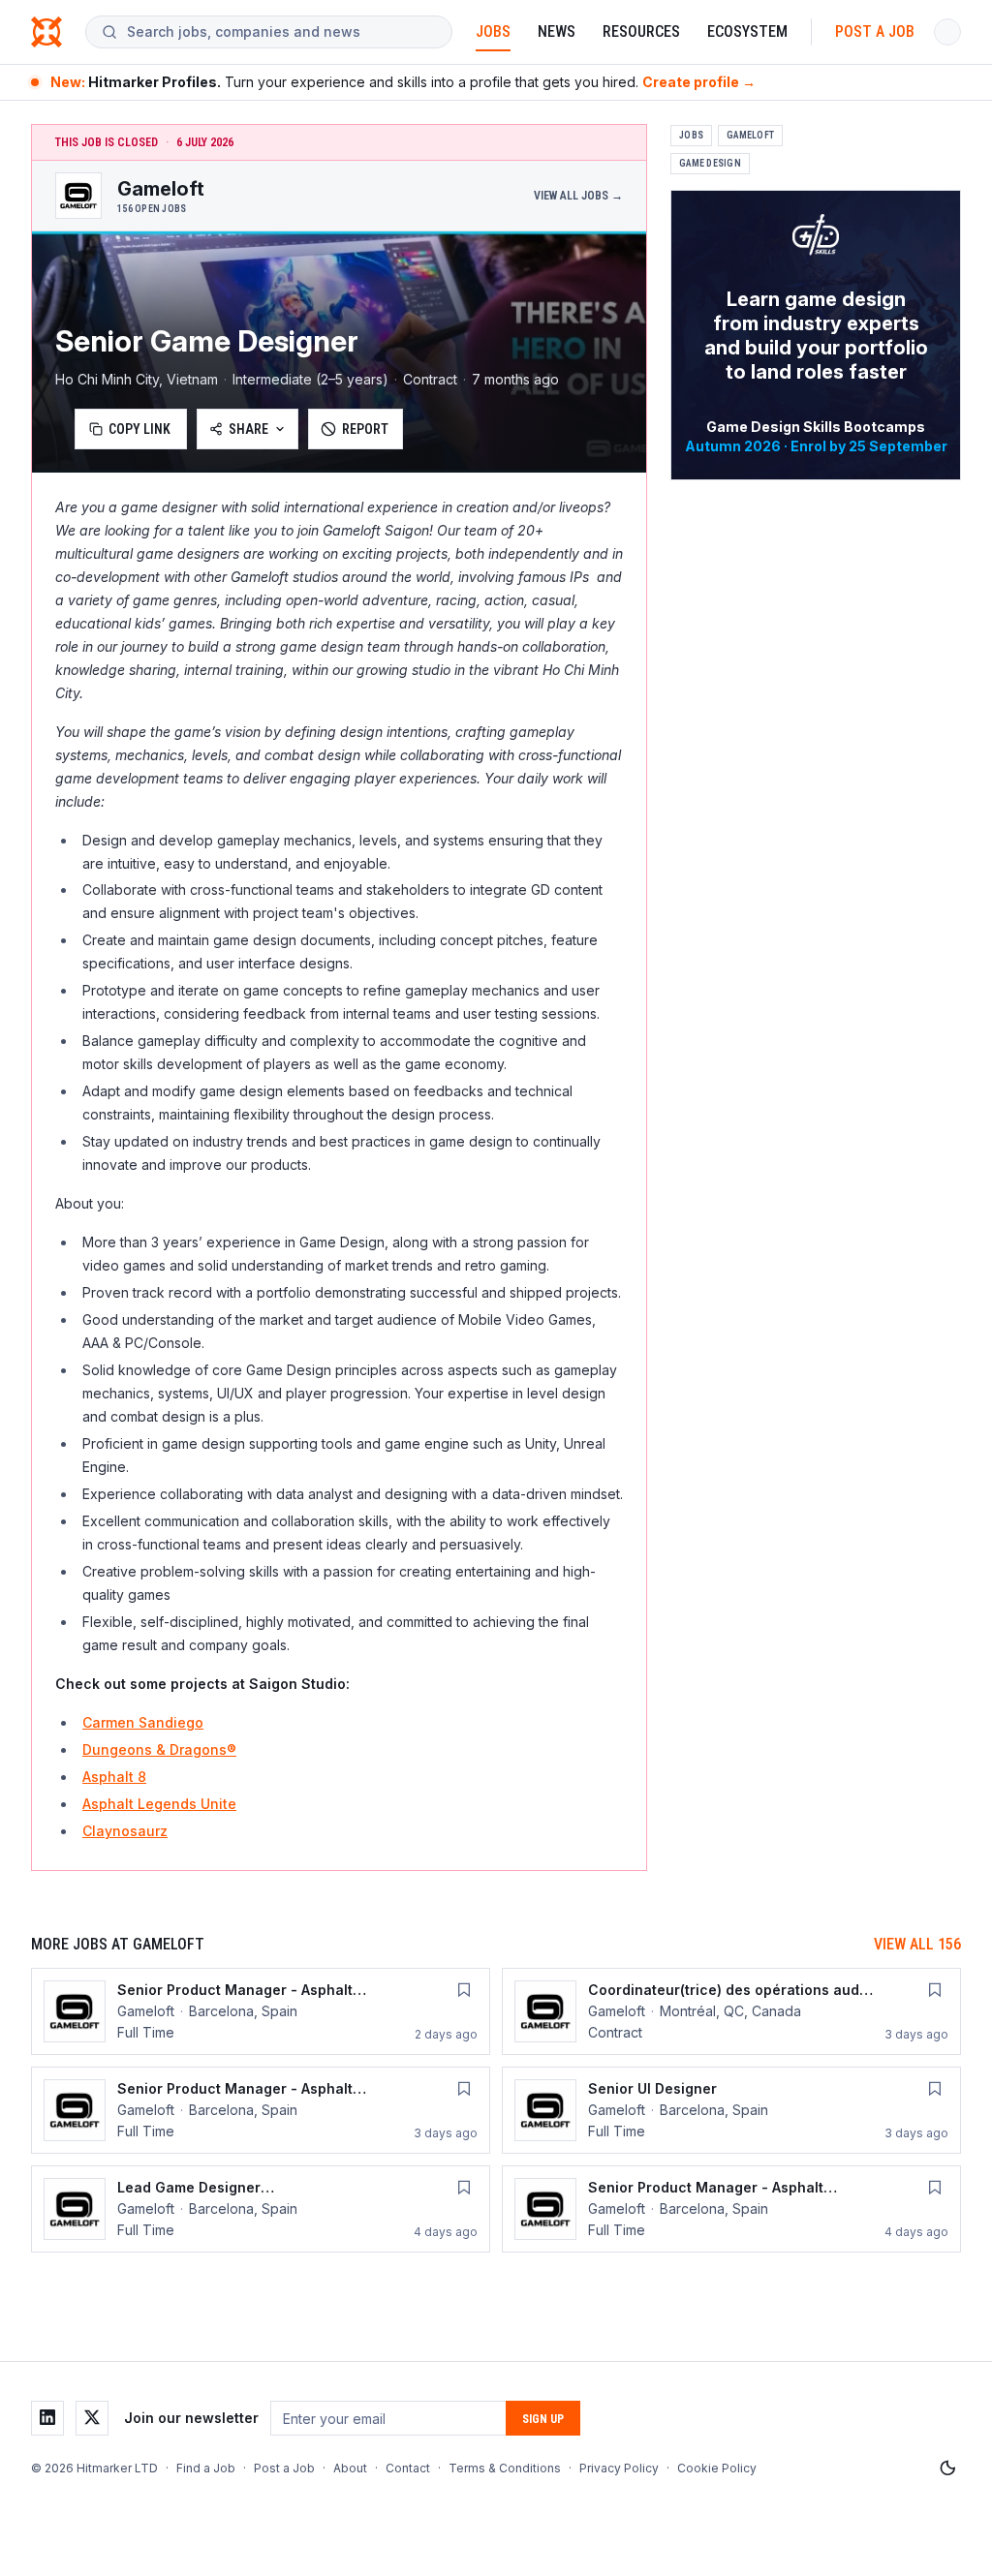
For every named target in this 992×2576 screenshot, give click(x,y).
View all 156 (917, 1944)
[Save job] (464, 1990)
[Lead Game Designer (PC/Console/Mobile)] (261, 2209)
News (557, 31)
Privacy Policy (619, 2468)
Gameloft (750, 135)
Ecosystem (747, 31)
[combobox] (281, 32)
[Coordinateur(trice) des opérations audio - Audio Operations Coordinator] (731, 2011)
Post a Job (875, 31)
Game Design (710, 163)
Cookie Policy (717, 2468)
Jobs (493, 31)
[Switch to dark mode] (947, 2469)
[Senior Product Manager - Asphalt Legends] (261, 2011)
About (350, 2468)
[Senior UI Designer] (731, 2110)
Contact (408, 2468)
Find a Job (206, 2468)
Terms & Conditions (505, 2468)
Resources (641, 31)
